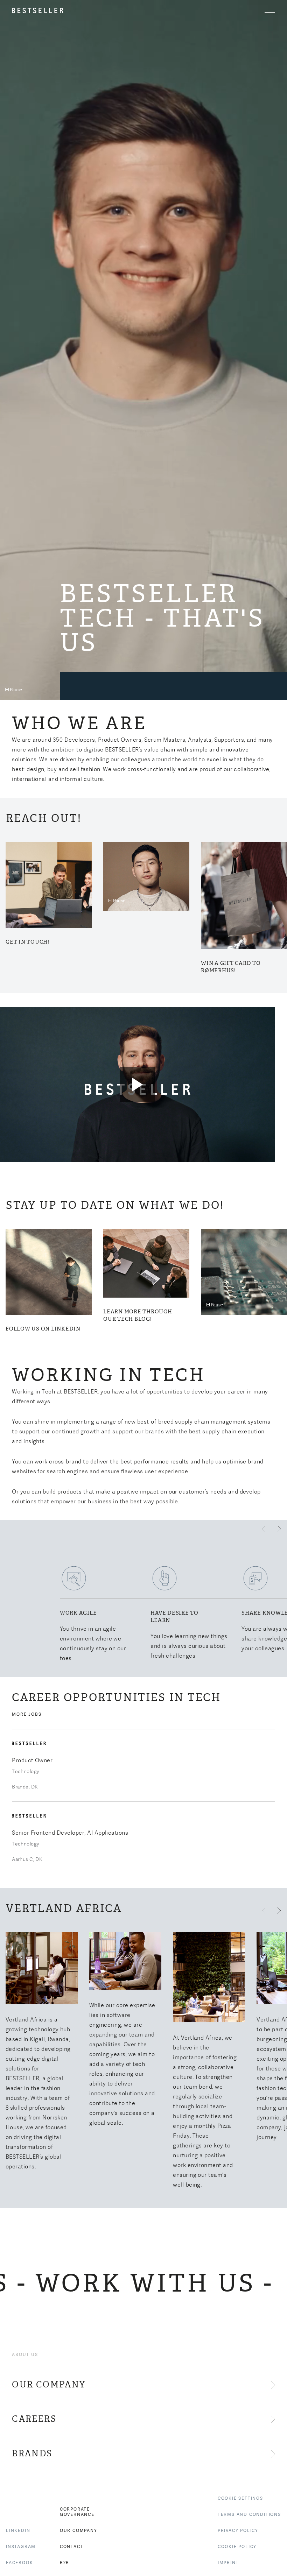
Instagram (21, 2547)
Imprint (228, 2563)
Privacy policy (238, 2531)
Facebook (19, 2563)
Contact (72, 2547)
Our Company (79, 2531)
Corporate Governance (77, 2512)
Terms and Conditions (249, 2514)
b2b (65, 2563)
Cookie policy (237, 2547)
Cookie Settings (240, 2498)
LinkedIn (18, 2531)
